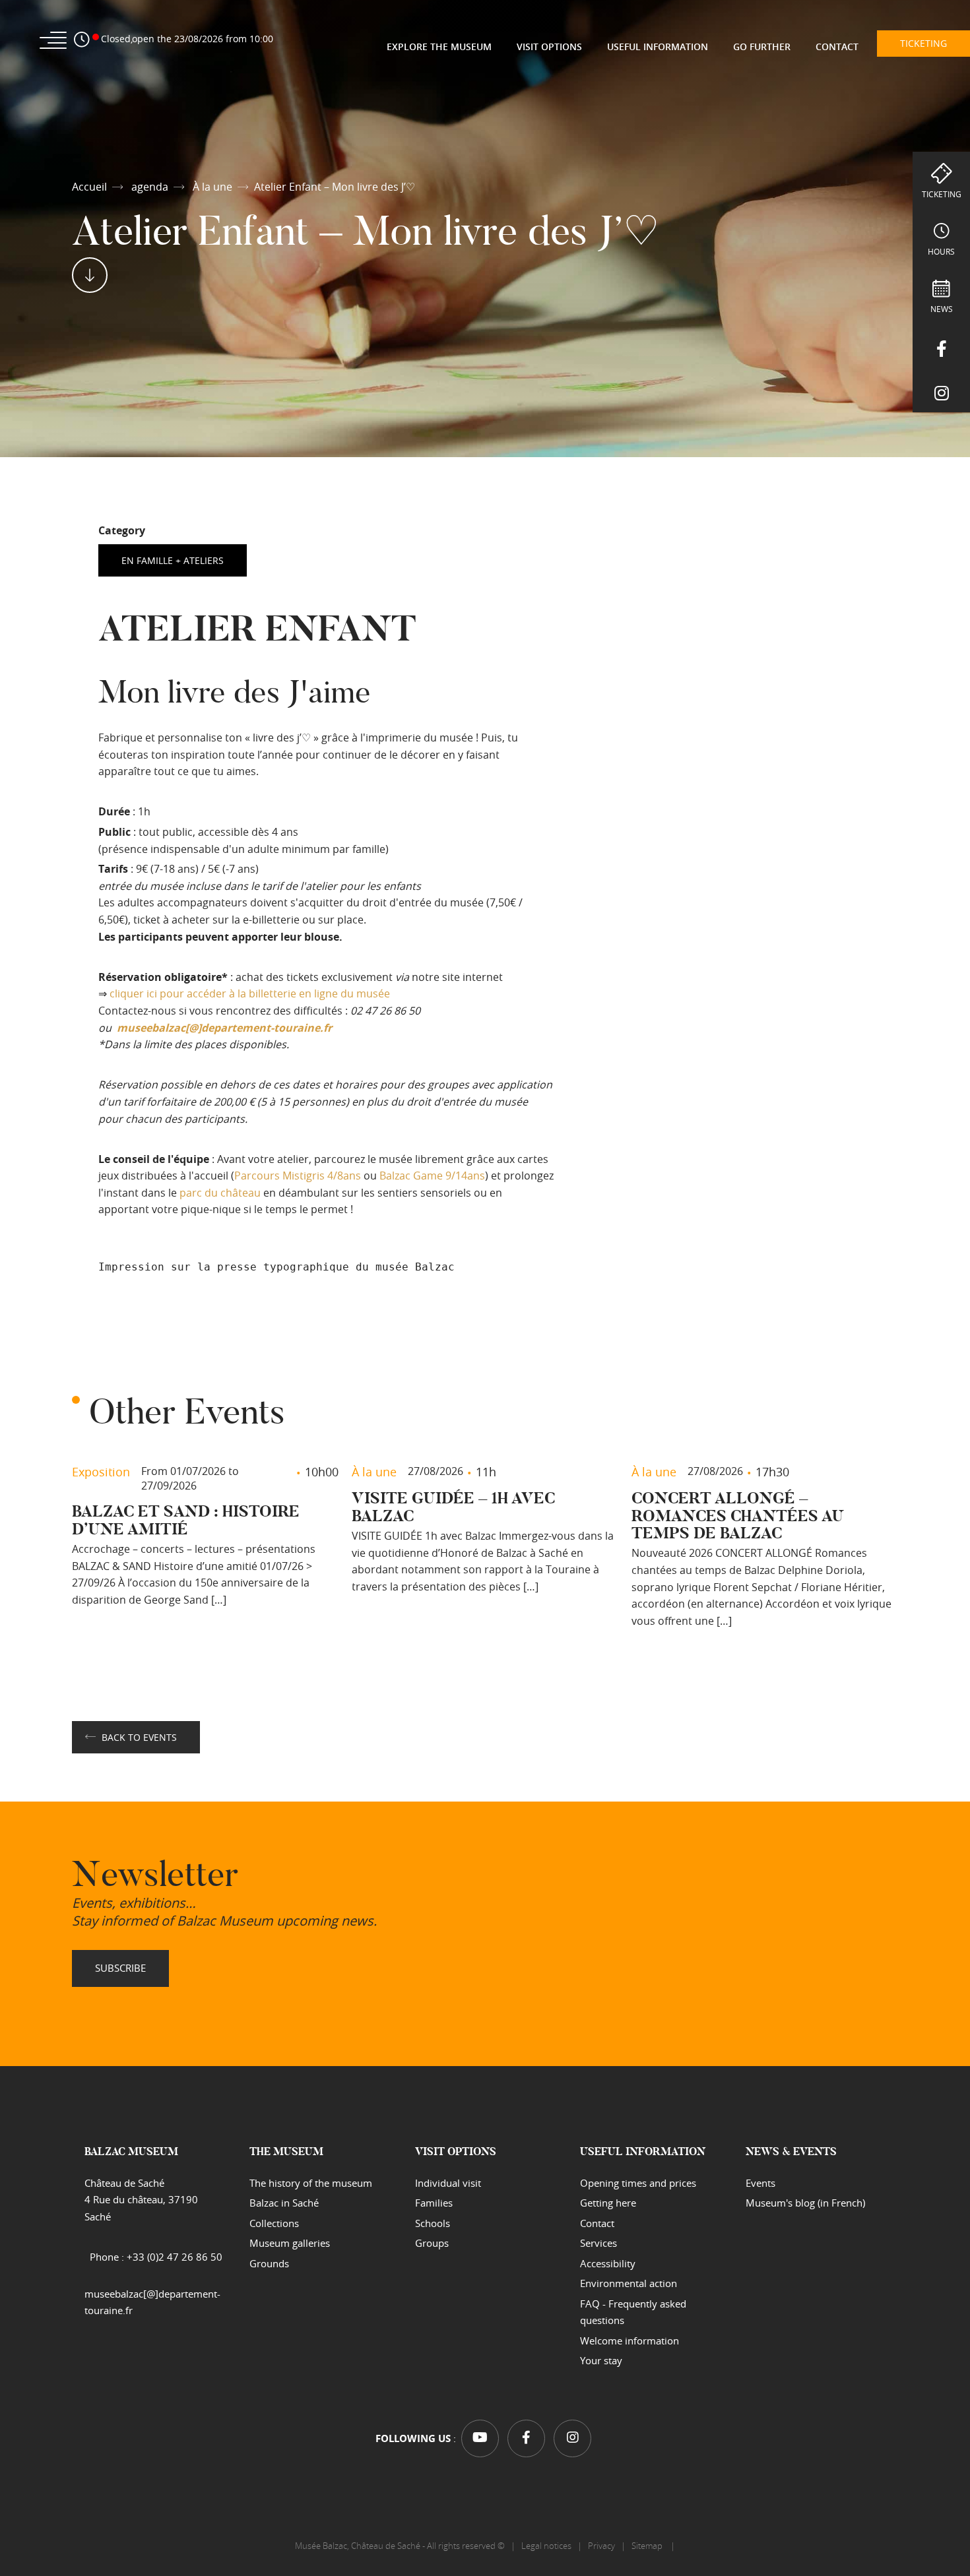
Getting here (608, 2203)
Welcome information (630, 2340)
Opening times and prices (638, 2183)
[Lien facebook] (941, 346)
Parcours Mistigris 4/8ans (298, 1176)
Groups (432, 2243)
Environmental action (629, 2283)
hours (941, 251)
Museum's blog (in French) (805, 2203)
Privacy (601, 2546)
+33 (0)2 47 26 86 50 (175, 2257)
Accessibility (608, 2263)
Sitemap (648, 2546)
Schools (433, 2223)
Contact (597, 2223)
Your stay (601, 2360)
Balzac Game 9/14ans (432, 1176)
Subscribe (120, 1968)
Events (760, 2183)
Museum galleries (290, 2243)
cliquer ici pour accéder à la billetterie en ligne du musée (250, 993)
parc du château (220, 1193)
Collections (274, 2223)
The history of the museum (311, 2183)
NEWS (942, 309)
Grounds (269, 2263)
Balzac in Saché (284, 2203)
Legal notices (546, 2546)
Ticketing (942, 194)
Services (598, 2243)
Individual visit (448, 2183)
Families (434, 2203)
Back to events (139, 1737)
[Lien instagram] (941, 390)
